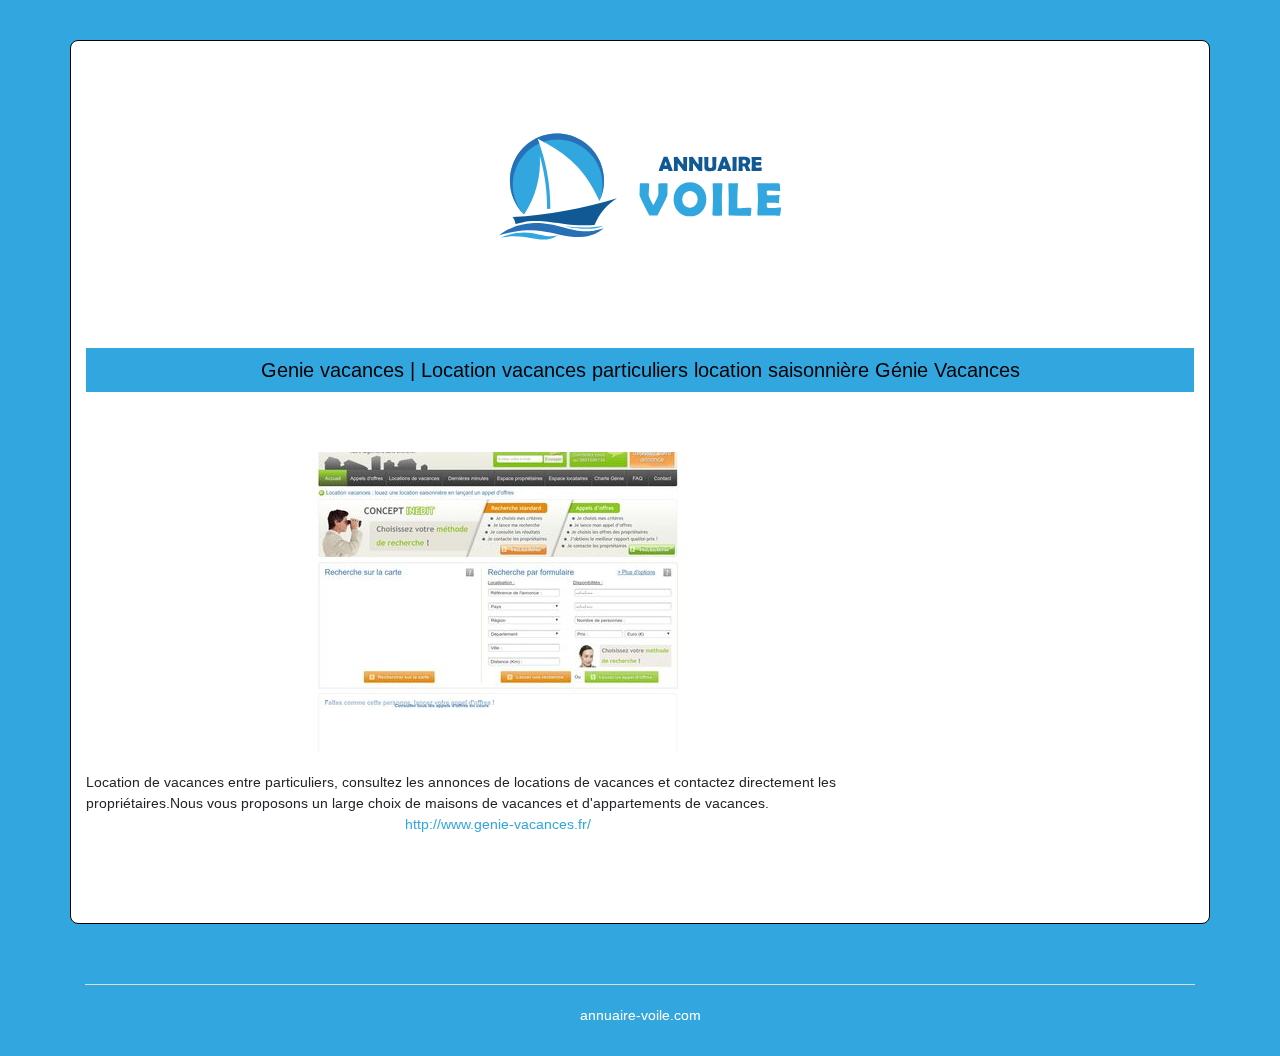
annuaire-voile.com (640, 1015)
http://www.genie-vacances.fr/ (498, 824)
